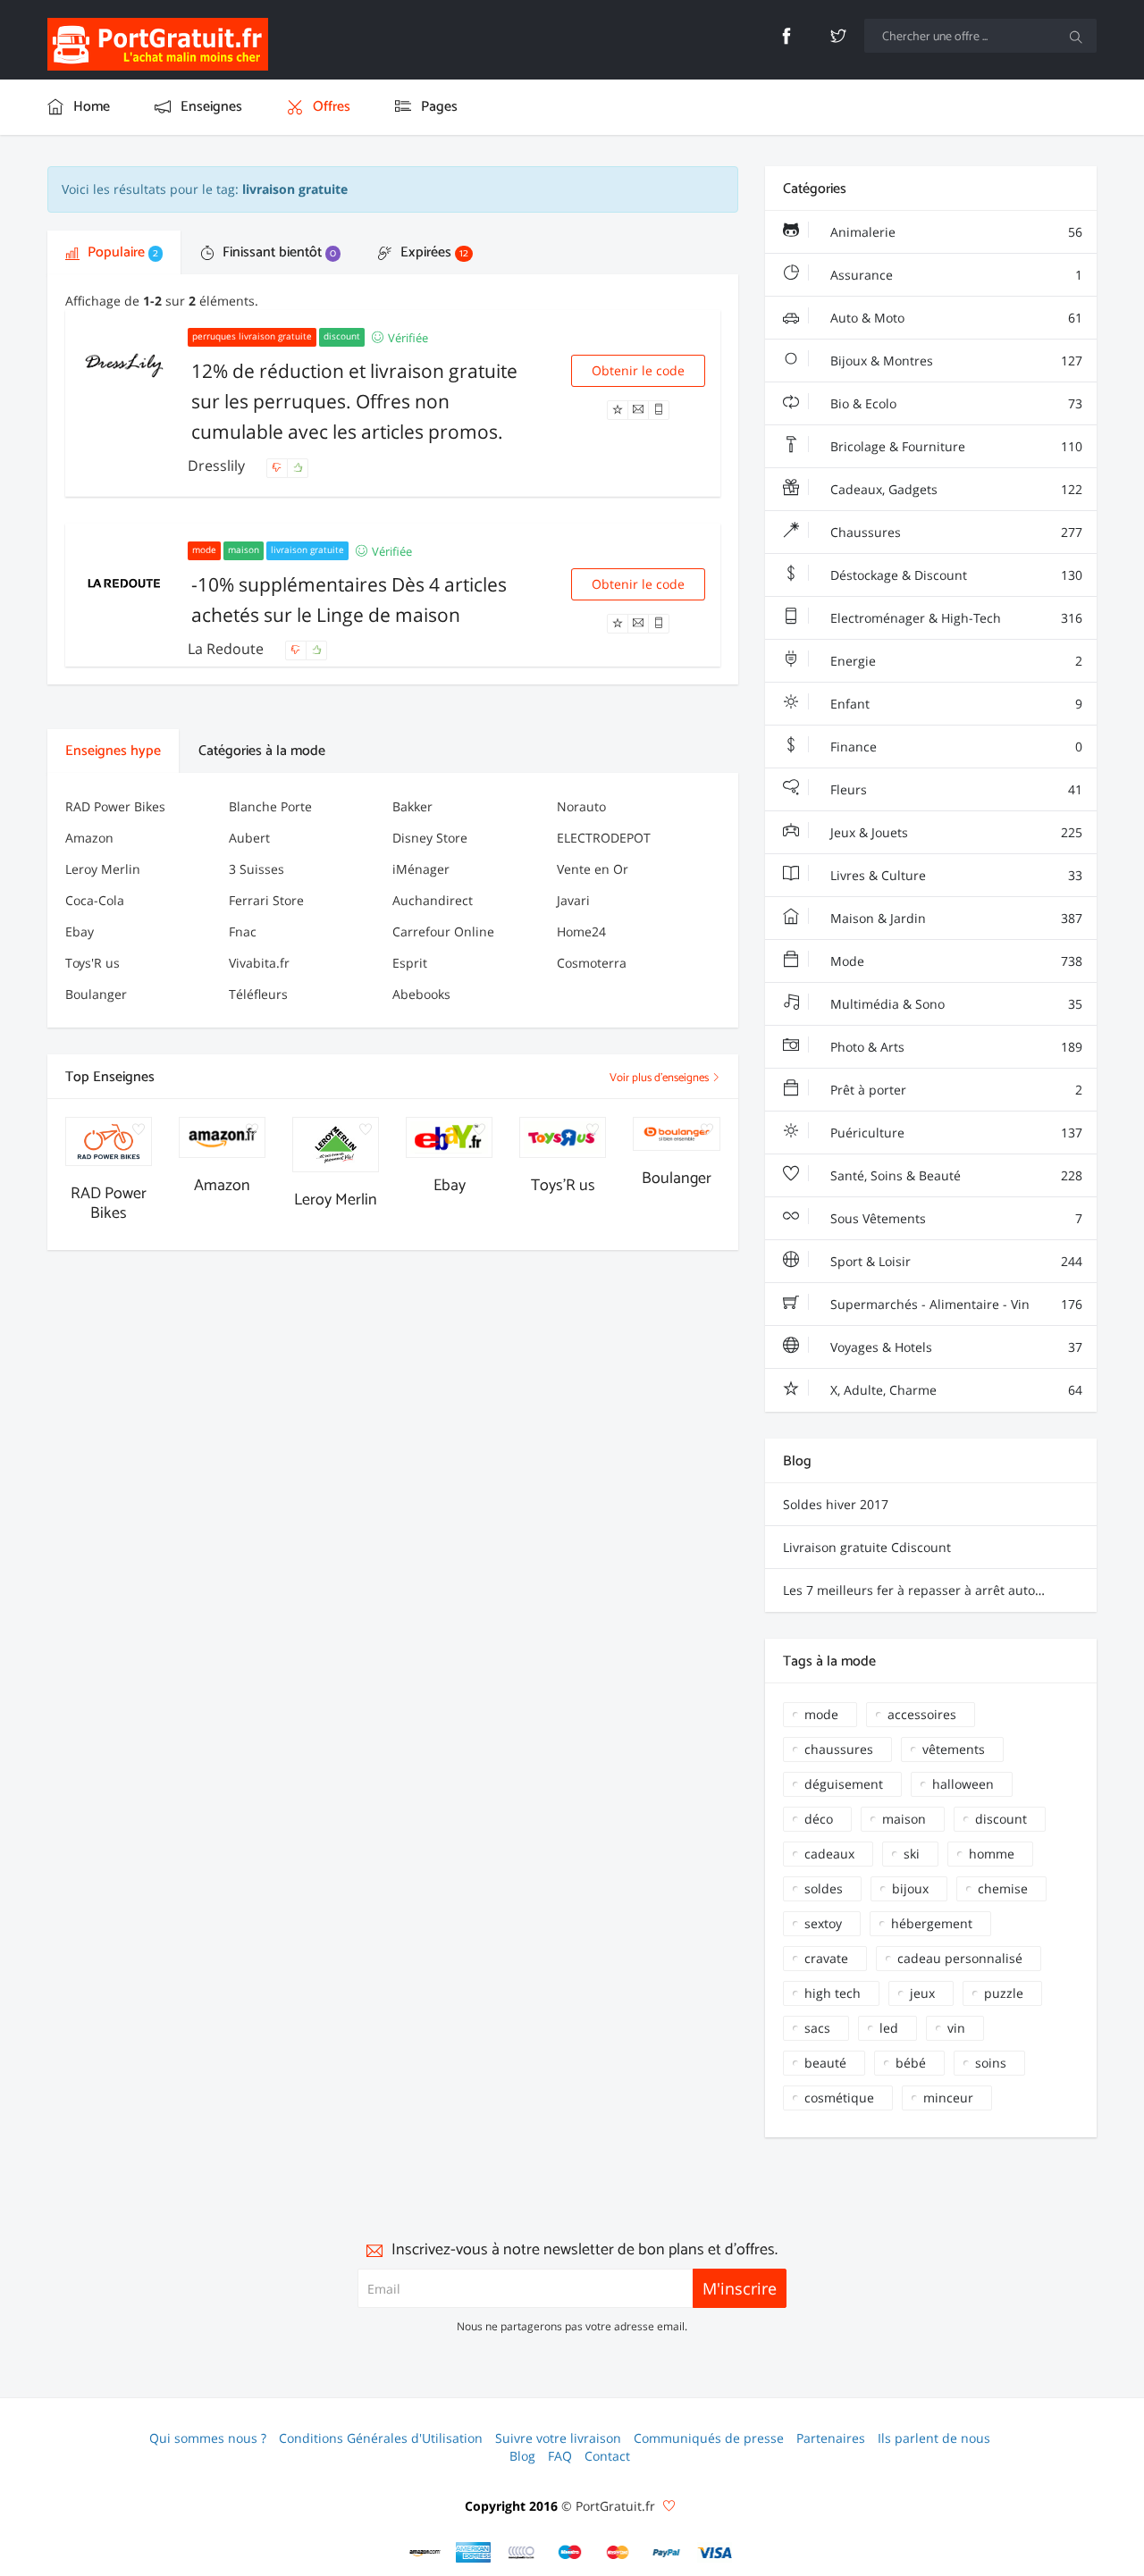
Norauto (581, 806)
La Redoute (227, 649)
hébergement (932, 1923)
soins (991, 2063)
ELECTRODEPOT (604, 838)
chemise (1003, 1888)
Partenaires (831, 2438)
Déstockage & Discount (955, 575)
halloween (963, 1784)
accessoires (922, 1714)
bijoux (910, 1888)
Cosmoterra (592, 963)
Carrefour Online (443, 931)
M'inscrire (740, 2288)
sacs (817, 2028)
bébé (911, 2063)
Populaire (121, 252)
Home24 (581, 931)
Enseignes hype (113, 751)
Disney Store (430, 838)
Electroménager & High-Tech (955, 618)
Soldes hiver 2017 (836, 1504)
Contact (607, 2456)
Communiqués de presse (709, 2438)
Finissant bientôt (278, 252)
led (889, 2028)
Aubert (249, 838)
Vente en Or (593, 869)
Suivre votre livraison (558, 2438)
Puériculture (955, 1133)
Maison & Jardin (955, 918)
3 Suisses (257, 869)
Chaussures (955, 532)
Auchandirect (433, 900)
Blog (522, 2456)
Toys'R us (93, 963)
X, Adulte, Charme (955, 1390)
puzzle (1004, 1993)
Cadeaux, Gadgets (955, 489)
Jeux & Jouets (955, 832)
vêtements (954, 1749)
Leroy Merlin (103, 869)
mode (821, 1714)
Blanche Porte (270, 806)
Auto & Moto (955, 318)
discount (1001, 1819)
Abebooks (421, 994)
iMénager (421, 869)
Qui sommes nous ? (208, 2438)
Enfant (955, 704)
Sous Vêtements (955, 1218)
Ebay (80, 931)
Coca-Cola (95, 900)
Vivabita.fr (259, 963)
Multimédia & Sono (955, 1004)
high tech (833, 1993)
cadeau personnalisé (960, 1958)
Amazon (89, 838)
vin (956, 2028)
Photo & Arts (955, 1047)
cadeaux (829, 1854)
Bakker (412, 806)
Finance (955, 747)
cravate (826, 1958)
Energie (955, 661)
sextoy (823, 1923)
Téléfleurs (258, 994)
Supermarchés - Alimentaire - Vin (955, 1304)
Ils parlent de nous (934, 2438)
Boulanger (96, 994)
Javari (573, 900)
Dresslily (218, 466)
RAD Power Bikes (115, 806)
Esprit (410, 963)
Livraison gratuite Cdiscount (867, 1547)
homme (992, 1854)
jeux (922, 1993)
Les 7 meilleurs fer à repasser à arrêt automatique (934, 1590)
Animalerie (955, 232)
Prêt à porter (955, 1090)
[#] (425, 2552)
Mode (955, 961)
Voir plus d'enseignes (660, 1078)
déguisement (844, 1784)
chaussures (839, 1749)
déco (819, 1819)
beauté (825, 2063)
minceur (948, 2098)
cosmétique (839, 2098)
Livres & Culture (955, 875)
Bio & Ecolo (955, 403)
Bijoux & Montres (955, 361)
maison (904, 1819)
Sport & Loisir (955, 1261)
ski (912, 1854)
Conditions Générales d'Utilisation (381, 2438)
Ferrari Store (266, 900)
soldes (824, 1888)
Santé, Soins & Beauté (955, 1175)
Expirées (433, 252)
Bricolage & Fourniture (955, 446)
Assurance (955, 275)
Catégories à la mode (262, 751)
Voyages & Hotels (955, 1347)
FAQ (560, 2456)
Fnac (243, 931)
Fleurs (955, 789)
